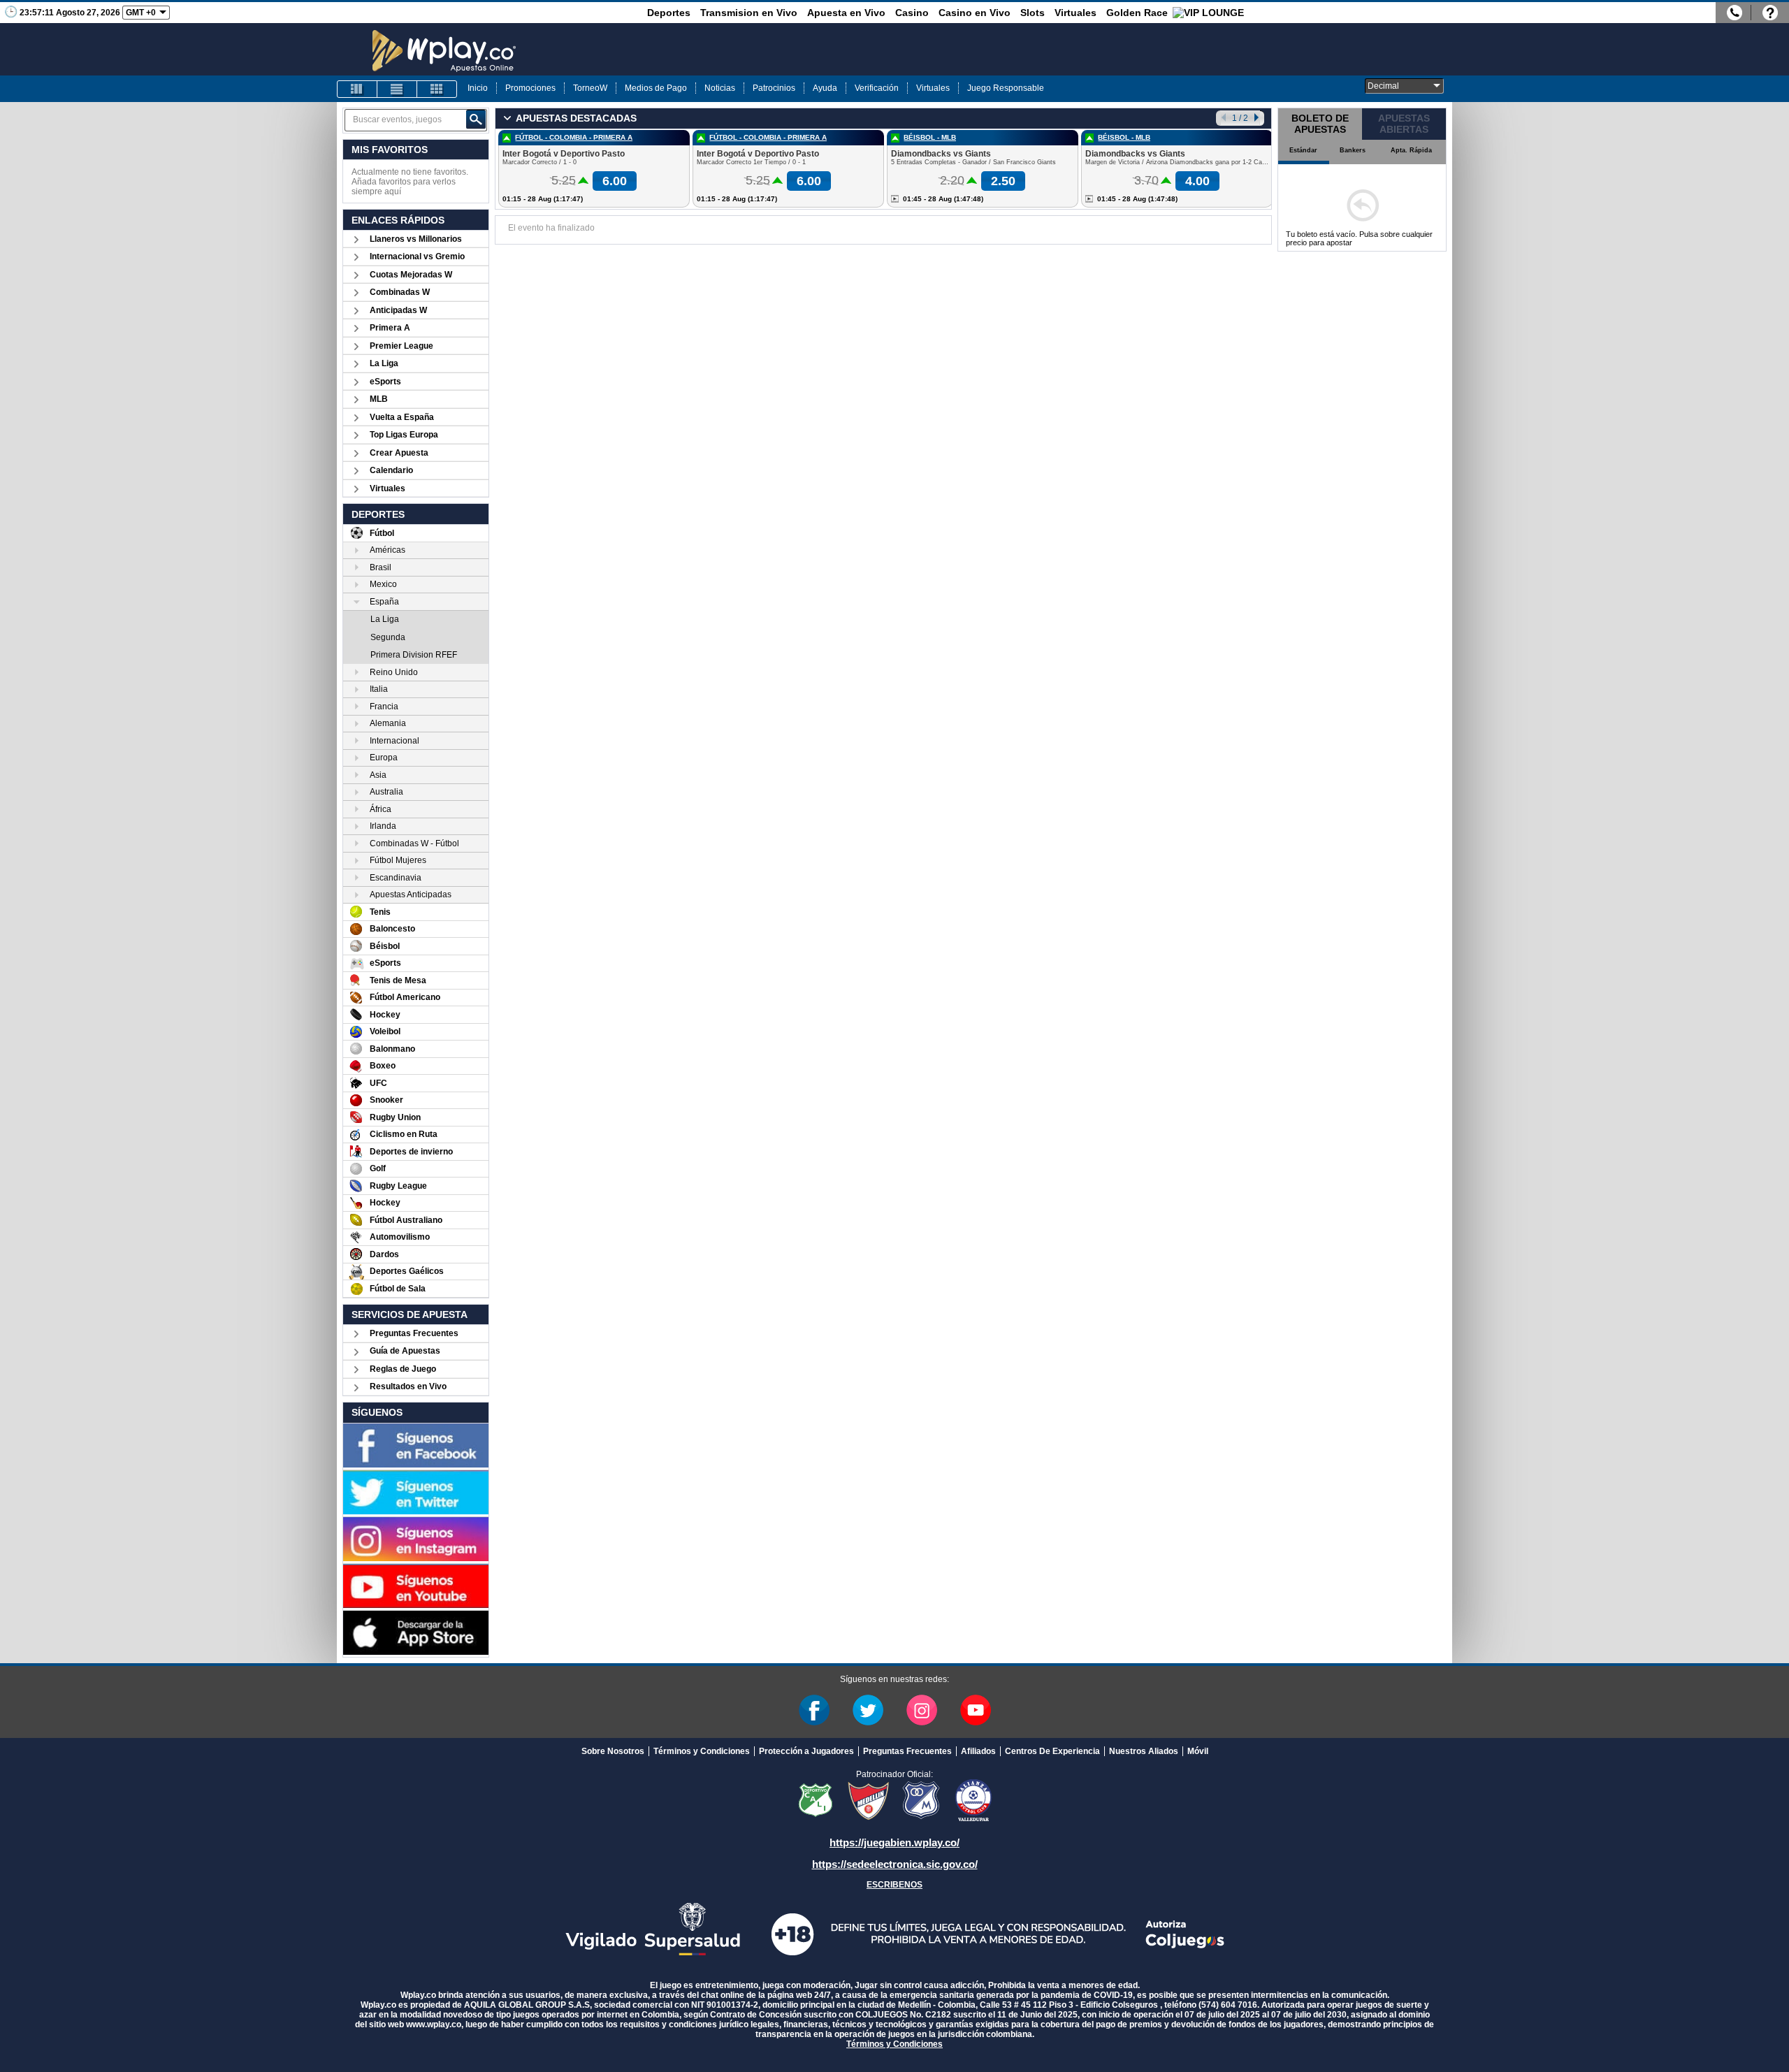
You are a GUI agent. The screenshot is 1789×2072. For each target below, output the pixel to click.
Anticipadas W (398, 310)
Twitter (868, 1710)
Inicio (478, 88)
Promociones (530, 88)
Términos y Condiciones (702, 1751)
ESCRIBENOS (894, 1885)
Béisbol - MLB (930, 137)
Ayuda (825, 88)
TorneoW (590, 88)
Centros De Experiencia (1052, 1751)
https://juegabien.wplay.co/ (894, 1842)
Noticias (720, 88)
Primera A (390, 328)
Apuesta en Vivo (846, 13)
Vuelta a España (402, 417)
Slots (1033, 13)
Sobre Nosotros (613, 1751)
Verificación (877, 88)
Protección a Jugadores (806, 1751)
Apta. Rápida (1411, 150)
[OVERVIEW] (397, 89)
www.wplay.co (434, 2024)
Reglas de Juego (403, 1369)
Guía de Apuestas (405, 1351)
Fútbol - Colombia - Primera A (574, 137)
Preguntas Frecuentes (414, 1333)
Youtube (976, 1710)
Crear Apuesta (399, 453)
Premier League (401, 346)
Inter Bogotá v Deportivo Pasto (564, 154)
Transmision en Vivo (749, 13)
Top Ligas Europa (404, 435)
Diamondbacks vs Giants (941, 154)
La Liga (384, 363)
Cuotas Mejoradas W (411, 275)
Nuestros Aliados (1144, 1751)
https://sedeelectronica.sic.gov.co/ (895, 1864)
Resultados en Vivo (408, 1386)
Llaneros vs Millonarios (416, 239)
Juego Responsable (1006, 88)
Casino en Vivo (975, 13)
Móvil (1198, 1751)
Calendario (391, 470)
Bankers (1353, 150)
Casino (912, 13)
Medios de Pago (656, 88)
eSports (385, 382)
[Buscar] (476, 119)
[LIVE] (357, 89)
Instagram (922, 1710)
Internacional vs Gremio (417, 256)
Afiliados (978, 1751)
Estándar (1303, 150)
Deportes (669, 13)
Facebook (814, 1710)
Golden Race (1137, 13)
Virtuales (1075, 13)
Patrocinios (774, 88)
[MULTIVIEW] (437, 89)
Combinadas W (400, 292)
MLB (379, 399)
